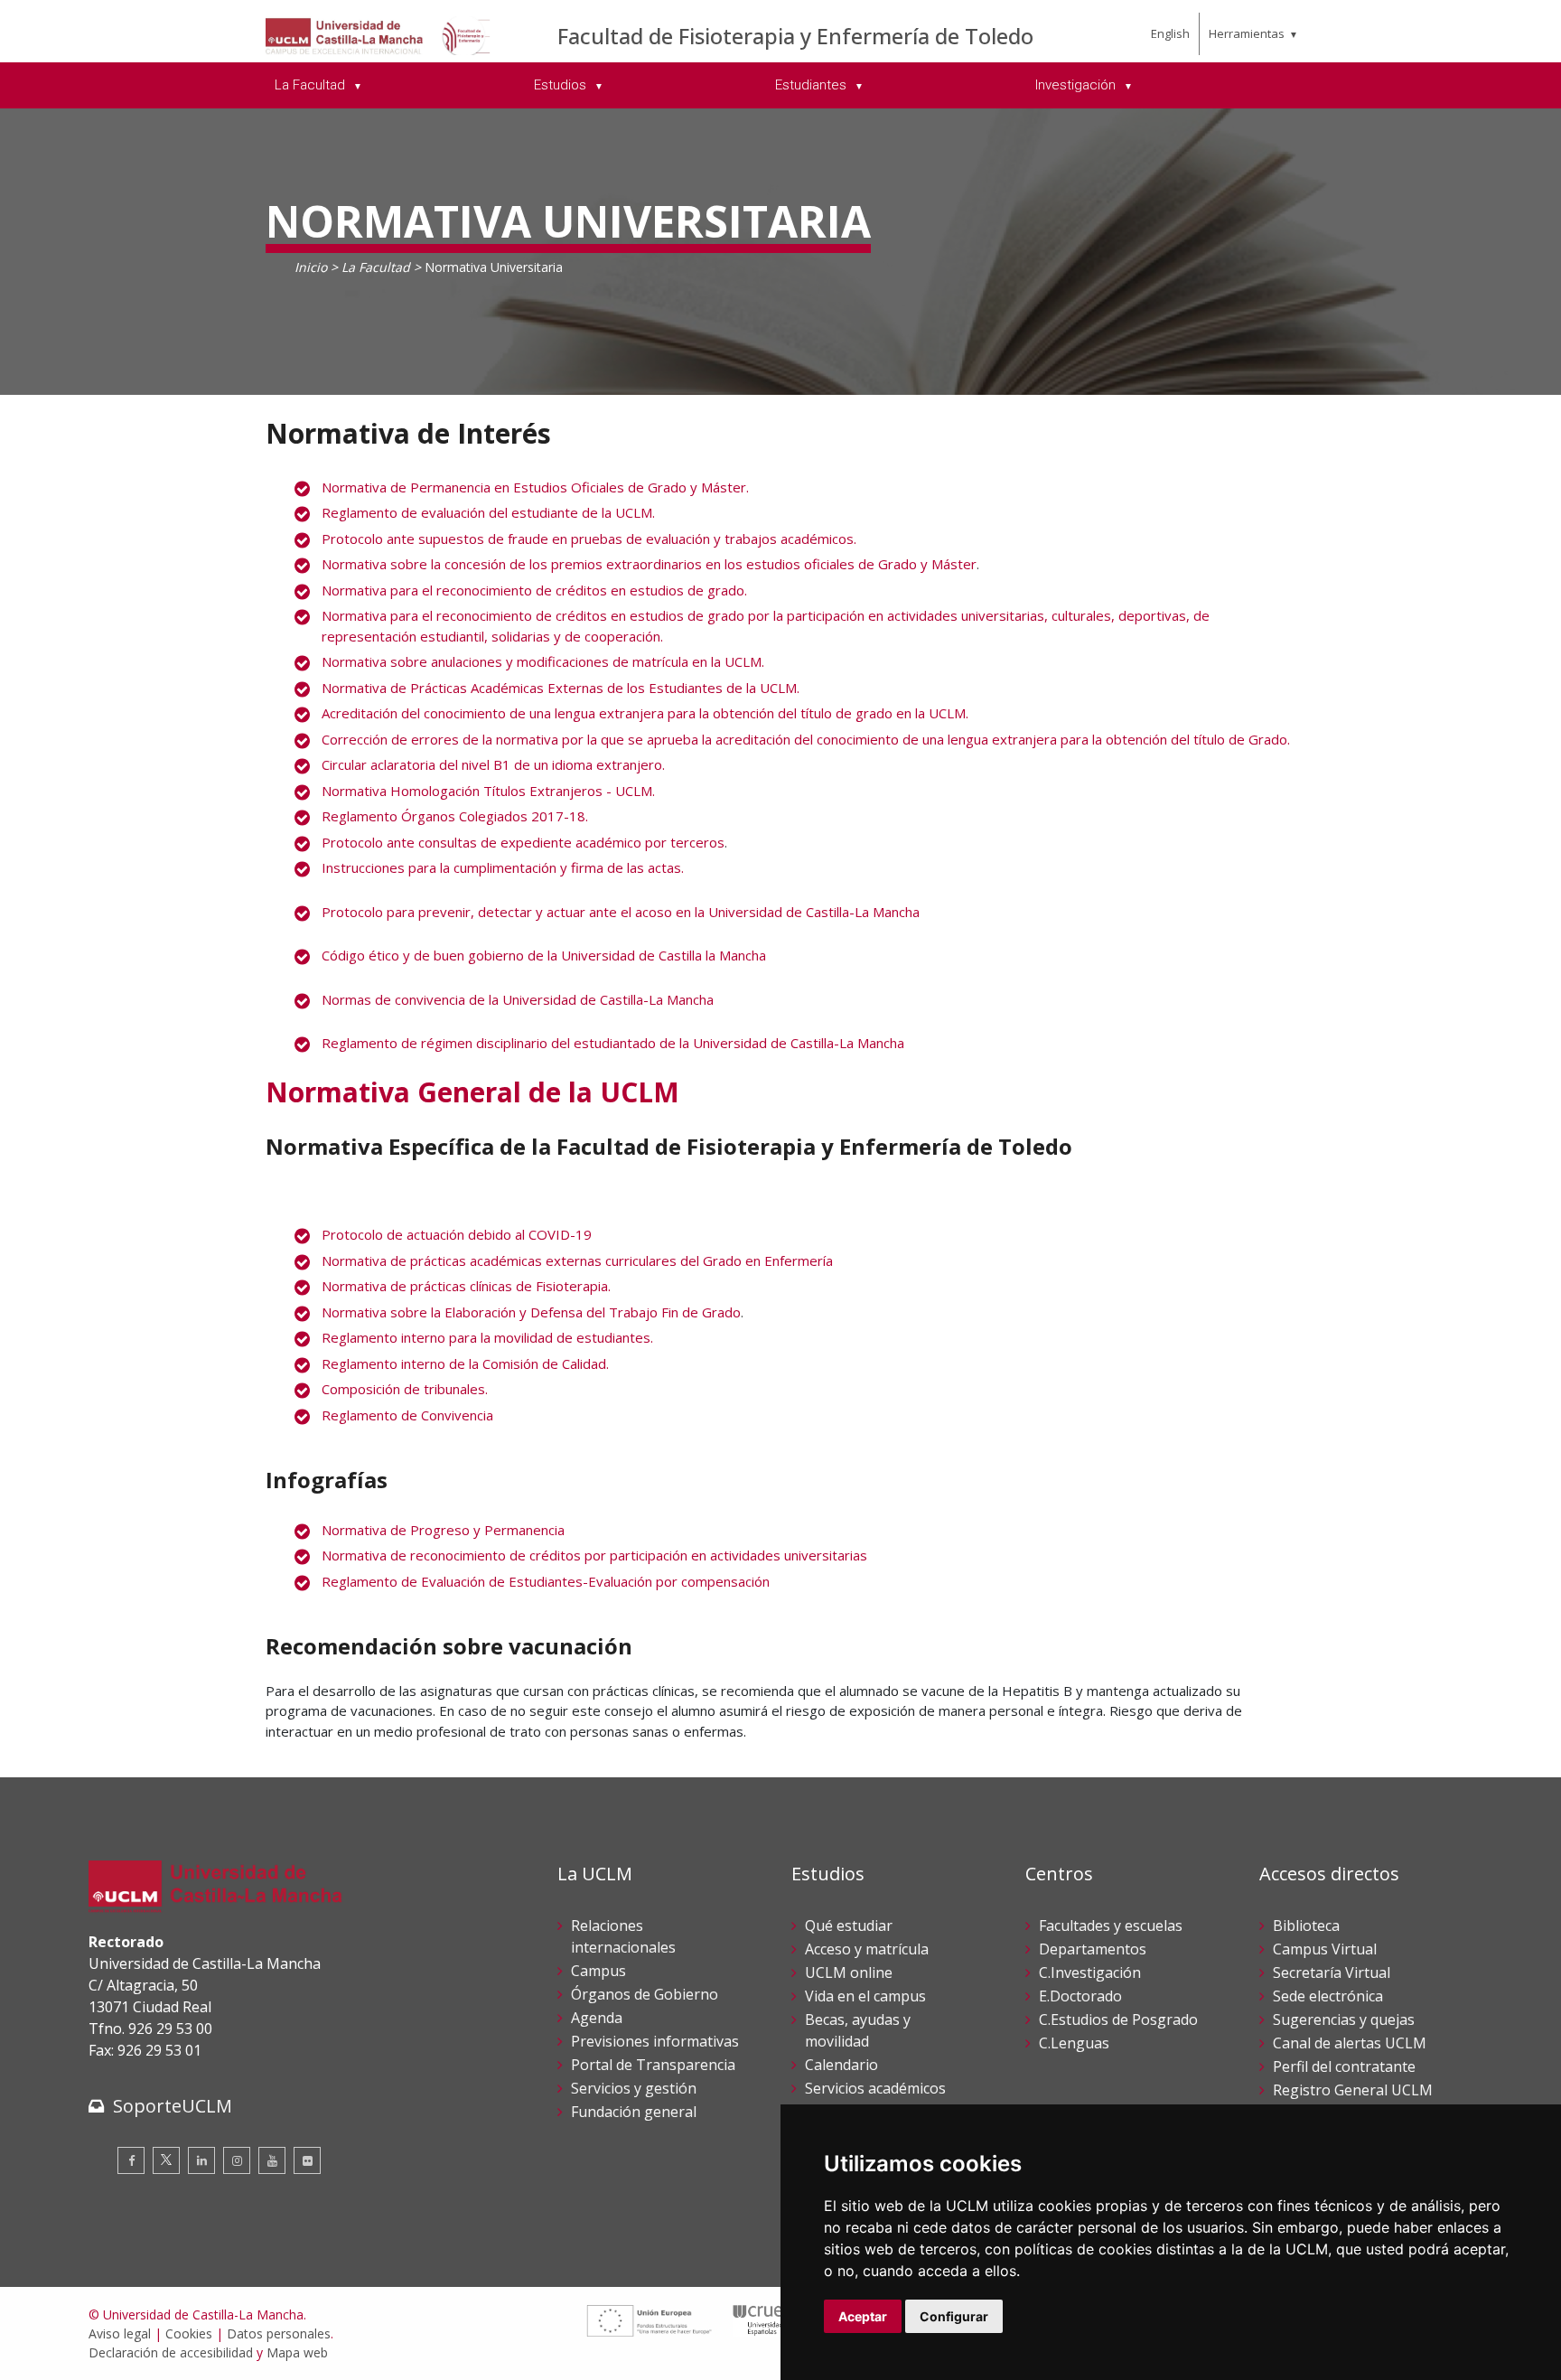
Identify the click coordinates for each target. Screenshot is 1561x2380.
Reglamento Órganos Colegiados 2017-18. (455, 816)
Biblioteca (1306, 1926)
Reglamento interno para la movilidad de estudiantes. (487, 1337)
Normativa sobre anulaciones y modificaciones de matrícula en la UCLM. (543, 661)
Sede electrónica (1328, 1996)
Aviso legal (120, 2333)
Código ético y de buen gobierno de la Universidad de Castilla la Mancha (544, 955)
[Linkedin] (201, 2160)
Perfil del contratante (1344, 2066)
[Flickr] (307, 2160)
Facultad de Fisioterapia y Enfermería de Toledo (795, 36)
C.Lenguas (1074, 2043)
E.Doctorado (1080, 1996)
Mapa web (297, 2352)
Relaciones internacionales (623, 1936)
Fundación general (634, 2112)
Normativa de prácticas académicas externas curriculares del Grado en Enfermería (577, 1260)
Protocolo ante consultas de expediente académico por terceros (523, 842)
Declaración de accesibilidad (171, 2352)
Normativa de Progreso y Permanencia (443, 1530)
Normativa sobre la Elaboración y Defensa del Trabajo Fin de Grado (531, 1312)
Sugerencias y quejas (1344, 2019)
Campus (598, 1971)
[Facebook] (131, 2160)
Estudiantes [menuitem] (813, 85)
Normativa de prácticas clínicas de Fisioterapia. (466, 1286)
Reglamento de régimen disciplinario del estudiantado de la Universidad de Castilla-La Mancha (613, 1043)
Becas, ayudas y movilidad (858, 2030)
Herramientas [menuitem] (1247, 33)
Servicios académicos (875, 2088)
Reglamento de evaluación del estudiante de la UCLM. (488, 512)
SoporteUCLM (173, 2106)
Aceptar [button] (863, 2316)
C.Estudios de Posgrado (1118, 2019)
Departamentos (1093, 1949)
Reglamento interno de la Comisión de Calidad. (465, 1363)
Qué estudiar (849, 1926)
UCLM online (849, 1972)
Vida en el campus (865, 1996)
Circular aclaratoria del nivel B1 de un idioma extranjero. (493, 764)
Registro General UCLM (1353, 2090)
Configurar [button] (954, 2316)
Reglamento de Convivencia (407, 1415)
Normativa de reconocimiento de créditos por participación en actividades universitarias (594, 1555)
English (1170, 33)
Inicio (311, 267)
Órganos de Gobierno (645, 1994)
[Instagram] (237, 2160)
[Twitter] (166, 2160)
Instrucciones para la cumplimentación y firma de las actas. (503, 867)
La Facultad (376, 267)
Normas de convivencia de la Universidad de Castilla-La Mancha (518, 999)
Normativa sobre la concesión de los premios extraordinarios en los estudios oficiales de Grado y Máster (649, 564)
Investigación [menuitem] (1077, 85)
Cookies (189, 2333)
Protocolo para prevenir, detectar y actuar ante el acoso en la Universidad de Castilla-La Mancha (621, 912)
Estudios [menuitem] (562, 85)
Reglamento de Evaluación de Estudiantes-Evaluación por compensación (546, 1581)
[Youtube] (272, 2160)
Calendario (841, 2065)
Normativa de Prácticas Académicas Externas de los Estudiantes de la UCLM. (561, 688)
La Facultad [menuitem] (312, 85)
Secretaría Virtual (1332, 1972)
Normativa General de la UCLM (472, 1092)
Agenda (597, 2018)
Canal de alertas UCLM (1350, 2043)
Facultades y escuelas (1111, 1926)
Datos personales (279, 2333)
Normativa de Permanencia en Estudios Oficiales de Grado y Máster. (535, 487)
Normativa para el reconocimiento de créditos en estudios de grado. (534, 590)
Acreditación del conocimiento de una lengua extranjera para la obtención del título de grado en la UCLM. (645, 713)
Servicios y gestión (634, 2088)
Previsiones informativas (655, 2041)
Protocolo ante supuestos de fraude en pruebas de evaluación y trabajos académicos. (589, 539)
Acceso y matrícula (867, 1949)
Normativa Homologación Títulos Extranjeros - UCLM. (488, 791)
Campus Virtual (1325, 1949)
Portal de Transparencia (653, 2065)
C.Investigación (1090, 1972)
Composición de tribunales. (405, 1389)
